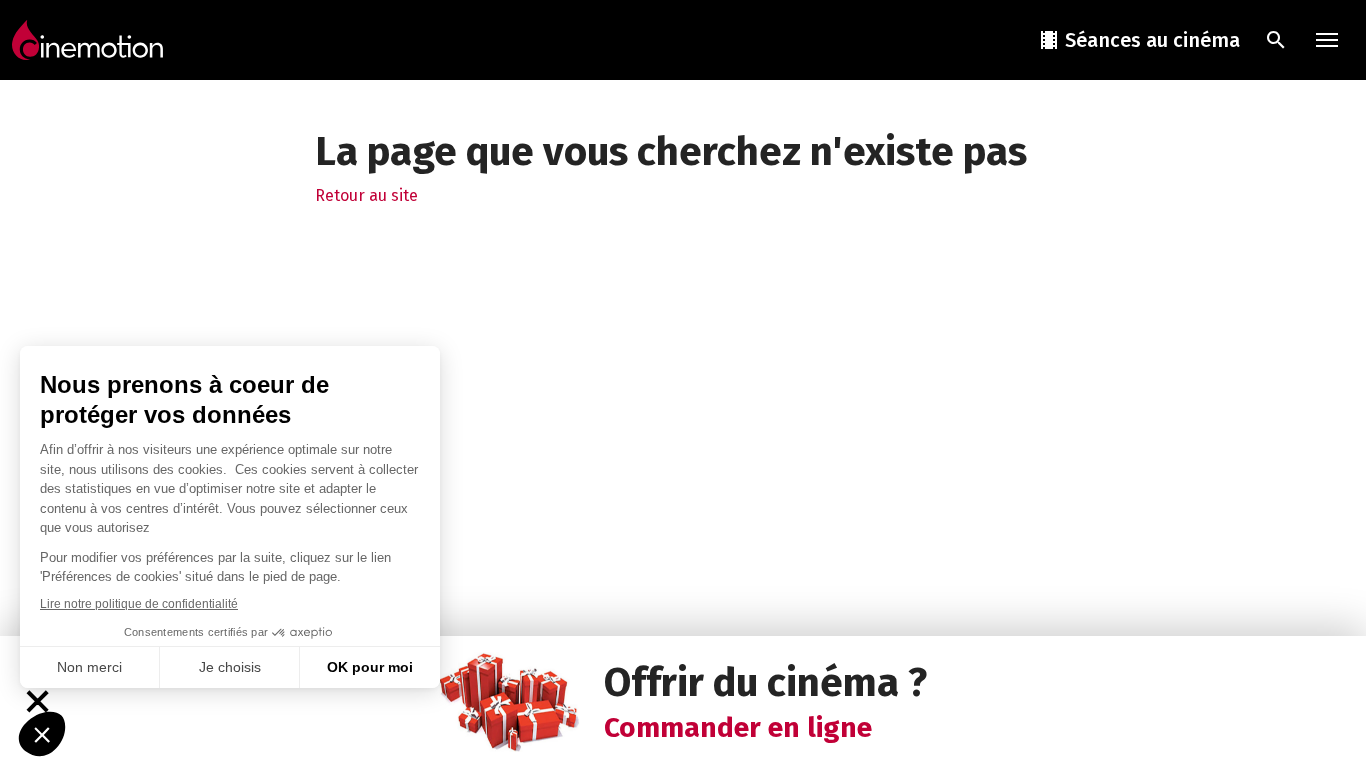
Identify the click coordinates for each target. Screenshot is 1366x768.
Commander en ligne (738, 727)
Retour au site (366, 195)
